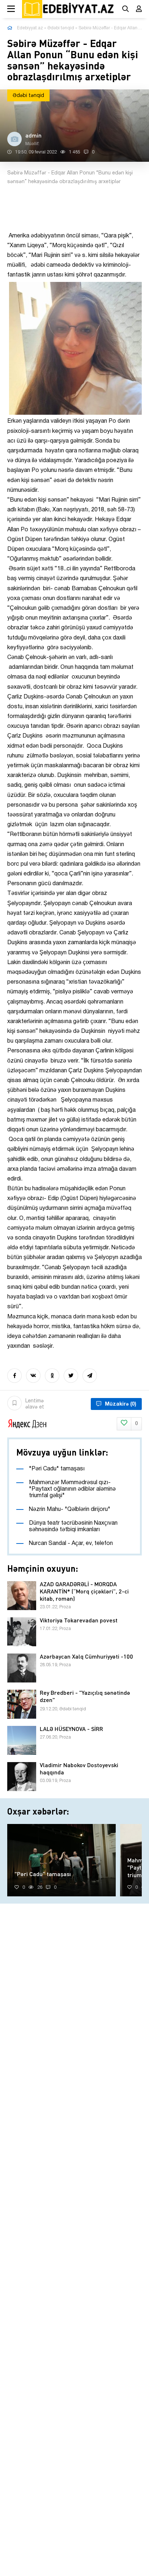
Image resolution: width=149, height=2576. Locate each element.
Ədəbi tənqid (61, 28)
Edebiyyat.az (30, 28)
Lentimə (35, 1404)
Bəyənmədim (136, 1424)
